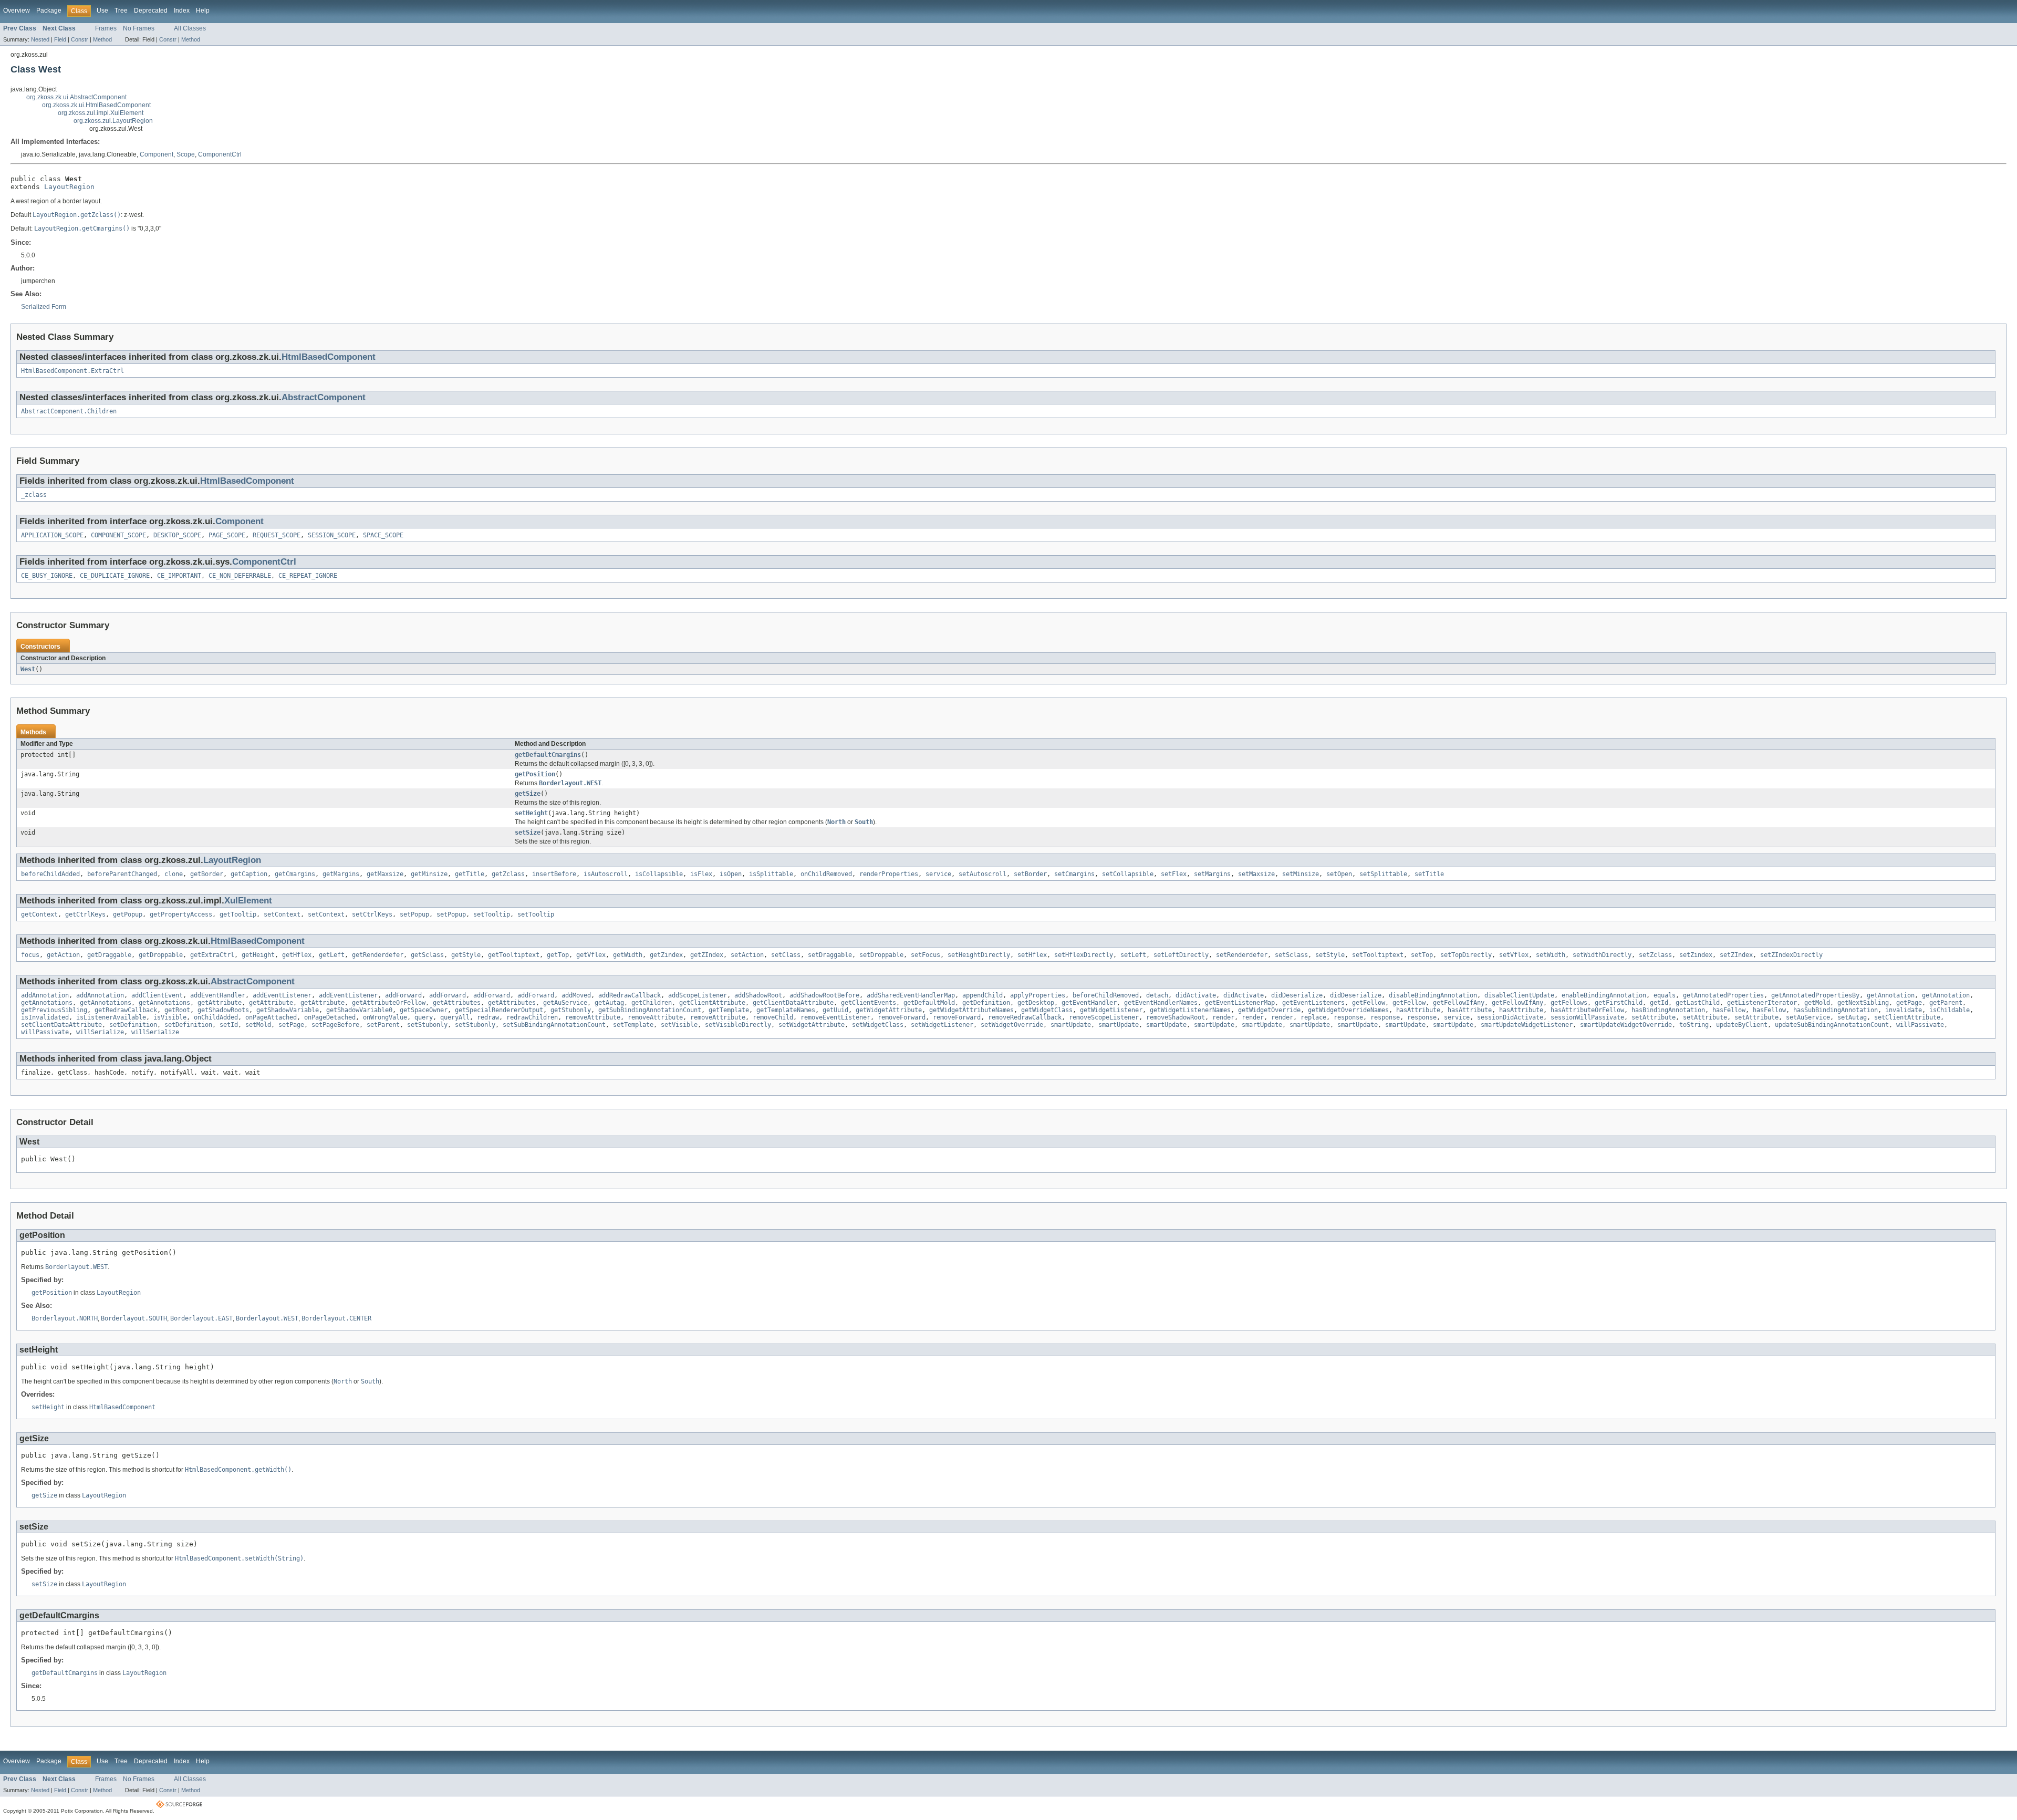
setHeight (531, 813)
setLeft (1133, 955)
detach (1157, 995)
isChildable (1950, 1010)
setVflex (1514, 955)
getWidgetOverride (1269, 1010)
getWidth (628, 955)
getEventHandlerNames (1161, 1003)
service (938, 874)
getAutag (609, 1003)
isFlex (701, 874)
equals (1665, 995)
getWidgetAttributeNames (971, 1010)
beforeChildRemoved (1106, 995)
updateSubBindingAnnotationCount (1832, 1025)
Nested (40, 39)
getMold (1817, 1003)
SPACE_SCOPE (383, 535)
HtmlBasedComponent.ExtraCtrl (72, 371)
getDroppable (161, 955)
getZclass (508, 874)
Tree (121, 11)
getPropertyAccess (181, 914)
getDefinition (986, 1003)
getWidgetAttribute (889, 1010)
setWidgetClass (878, 1025)
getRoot (177, 1010)
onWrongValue (385, 1017)
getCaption (249, 874)
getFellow (1369, 1003)
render (1223, 1017)
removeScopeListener (1104, 1017)
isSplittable (771, 874)
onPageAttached (271, 1017)
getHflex (297, 955)
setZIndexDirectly (1791, 955)
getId (1659, 1003)
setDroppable (881, 955)
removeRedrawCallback (1025, 1017)
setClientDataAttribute (61, 1025)
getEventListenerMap (1240, 1003)
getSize (528, 794)
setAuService (1808, 1017)
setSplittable (1383, 874)
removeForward (902, 1017)
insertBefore (554, 874)
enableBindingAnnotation (1604, 995)
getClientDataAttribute (793, 1003)
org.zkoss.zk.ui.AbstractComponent (76, 97)
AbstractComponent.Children (69, 411)
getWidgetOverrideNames (1348, 1010)
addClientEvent (157, 995)
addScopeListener (698, 995)
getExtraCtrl (212, 955)
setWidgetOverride (1012, 1025)
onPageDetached (330, 1017)
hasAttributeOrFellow (1587, 1010)
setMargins (1212, 874)
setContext (282, 914)
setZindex (1696, 955)
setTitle (1429, 874)
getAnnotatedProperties (1723, 995)
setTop (1422, 955)
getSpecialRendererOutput (499, 1010)
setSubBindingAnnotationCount (554, 1025)
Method (102, 39)
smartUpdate (1071, 1025)
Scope (186, 154)
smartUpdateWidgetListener (1527, 1025)
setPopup (414, 914)
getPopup (128, 914)
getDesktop (1036, 1003)
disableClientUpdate (1519, 995)
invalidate (1904, 1010)
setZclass (1655, 955)
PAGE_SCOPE (227, 535)
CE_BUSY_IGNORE (47, 576)
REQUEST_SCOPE (277, 535)
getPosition (535, 774)
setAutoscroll (982, 874)
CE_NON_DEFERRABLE (240, 576)
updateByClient (1742, 1025)
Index (182, 11)
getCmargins (295, 874)
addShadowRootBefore (824, 995)
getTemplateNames (786, 1010)
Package (49, 11)
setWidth (1551, 955)
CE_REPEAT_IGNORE (308, 576)
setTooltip (492, 914)
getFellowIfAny (1459, 1003)
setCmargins (1074, 874)
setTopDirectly (1466, 955)
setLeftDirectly (1181, 955)
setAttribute (1654, 1017)
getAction (63, 955)
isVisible (170, 1017)
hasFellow (1729, 1010)
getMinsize (429, 874)
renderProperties (889, 874)
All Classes (190, 28)
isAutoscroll (606, 874)
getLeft (332, 955)
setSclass (1291, 955)
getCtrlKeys (85, 914)
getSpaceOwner (424, 1010)
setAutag (1852, 1017)
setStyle (1330, 955)
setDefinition (133, 1025)
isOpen (731, 874)
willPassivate (1920, 1025)
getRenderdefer (378, 955)
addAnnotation (45, 995)
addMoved (576, 995)
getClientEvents (869, 1003)
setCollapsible (1128, 874)
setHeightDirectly (979, 955)
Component (157, 154)
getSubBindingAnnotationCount (650, 1010)
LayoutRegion (69, 187)
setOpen (1339, 874)
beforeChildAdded (50, 874)
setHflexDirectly (1084, 955)
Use (102, 11)
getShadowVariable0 (359, 1010)
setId (229, 1025)
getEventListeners (1313, 1003)
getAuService (565, 1003)
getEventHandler (1089, 1003)
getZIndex (707, 955)
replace (1313, 1017)
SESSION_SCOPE (332, 535)
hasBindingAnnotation (1668, 1010)
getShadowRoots (223, 1010)
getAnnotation (1891, 995)
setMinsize (1301, 874)
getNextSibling (1863, 1003)
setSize (528, 833)
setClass (786, 955)
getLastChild (1698, 1003)
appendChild (982, 995)
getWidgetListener (1111, 1010)
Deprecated (151, 11)
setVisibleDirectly (738, 1025)
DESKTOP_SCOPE (177, 535)
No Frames (139, 28)
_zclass (34, 495)
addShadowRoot (758, 995)
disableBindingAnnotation (1433, 995)
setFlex (1174, 874)
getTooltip (238, 914)
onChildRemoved (826, 874)
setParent (383, 1025)
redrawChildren (532, 1017)
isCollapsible (659, 874)
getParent (1946, 1003)
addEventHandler (218, 995)
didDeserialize (1297, 995)
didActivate (1196, 995)
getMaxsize (385, 874)
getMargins (341, 874)
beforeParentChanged (122, 874)
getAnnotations (47, 1003)
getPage (1909, 1003)
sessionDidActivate (1510, 1017)
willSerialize (100, 1032)
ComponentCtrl (220, 154)
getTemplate (729, 1010)
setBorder (1030, 874)
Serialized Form (44, 307)
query (424, 1017)
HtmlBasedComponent (329, 357)
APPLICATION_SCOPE (52, 535)
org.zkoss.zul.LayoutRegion (113, 121)
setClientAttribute (1907, 1017)
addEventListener (282, 995)
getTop (558, 955)
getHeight (258, 955)
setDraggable (830, 955)
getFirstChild (1619, 1003)
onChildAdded (216, 1017)
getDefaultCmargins (548, 755)
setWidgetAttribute (812, 1025)
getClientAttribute (712, 1003)
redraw (488, 1017)
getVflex (591, 955)
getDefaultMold (929, 1003)
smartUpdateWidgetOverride (1626, 1025)
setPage (291, 1025)
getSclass (427, 955)
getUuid (835, 1010)
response (1348, 1017)
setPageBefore (335, 1025)
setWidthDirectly (1602, 955)
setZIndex (1736, 955)
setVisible (679, 1025)
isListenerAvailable (111, 1017)
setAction (747, 955)
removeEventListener (835, 1017)
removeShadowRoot (1176, 1017)
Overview (17, 11)
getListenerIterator (1762, 1003)
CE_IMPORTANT (179, 576)
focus (30, 955)
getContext (39, 914)
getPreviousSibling (54, 1010)
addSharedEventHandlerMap (911, 995)
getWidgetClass (1047, 1010)
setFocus (926, 955)
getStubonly (571, 1010)
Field (60, 39)
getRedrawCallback (126, 1010)
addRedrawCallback (630, 995)
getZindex (666, 955)
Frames (106, 28)
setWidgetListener (942, 1025)
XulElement (248, 901)
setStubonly (427, 1025)
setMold (258, 1025)
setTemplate (633, 1025)
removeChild (773, 1017)
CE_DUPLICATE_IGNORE (115, 576)
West (28, 669)
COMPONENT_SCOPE (118, 535)
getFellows (1569, 1003)
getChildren (652, 1003)
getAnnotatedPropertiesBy (1815, 995)
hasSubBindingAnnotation (1836, 1010)
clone (174, 874)
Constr (80, 39)
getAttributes (457, 1003)
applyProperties (1038, 995)
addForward (403, 995)
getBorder (207, 874)
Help (203, 11)
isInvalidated (45, 1017)
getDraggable (109, 955)
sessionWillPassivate (1587, 1017)
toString (1694, 1025)
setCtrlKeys (372, 914)
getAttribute (220, 1003)
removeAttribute (593, 1017)
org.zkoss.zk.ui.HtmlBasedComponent (96, 105)
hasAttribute (1418, 1010)
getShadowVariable (288, 1010)
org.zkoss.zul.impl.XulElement (101, 113)
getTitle (470, 874)
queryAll (455, 1017)
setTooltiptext (1378, 955)
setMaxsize (1256, 874)
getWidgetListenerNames (1190, 1010)
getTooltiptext (514, 955)
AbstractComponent (324, 397)
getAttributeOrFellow (389, 1003)
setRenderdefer (1242, 955)
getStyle (466, 955)
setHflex (1032, 955)
